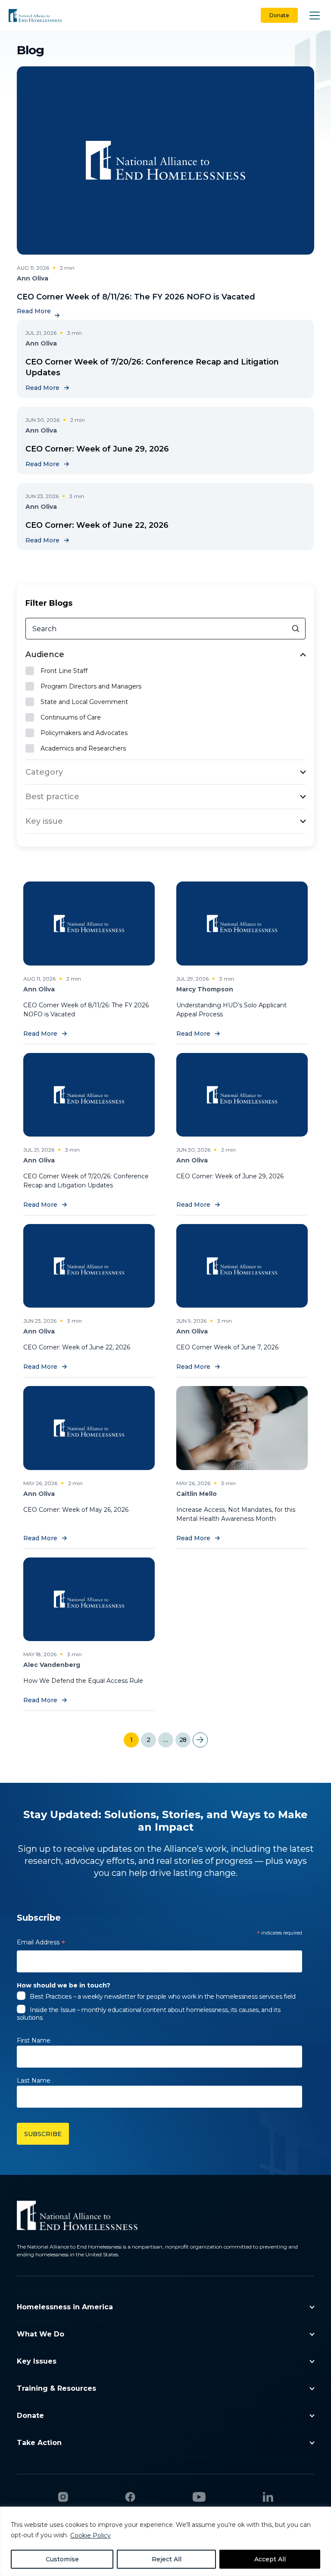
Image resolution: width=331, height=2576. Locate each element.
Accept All (270, 2559)
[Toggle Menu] (315, 15)
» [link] (200, 1740)
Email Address (41, 1944)
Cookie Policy (91, 2536)
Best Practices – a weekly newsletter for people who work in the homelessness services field (163, 1997)
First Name (34, 2040)
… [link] (165, 1740)
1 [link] (131, 1740)
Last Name (34, 2081)
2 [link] (148, 1740)
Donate (279, 15)
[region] (165, 2541)
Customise (62, 2559)
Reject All (167, 2559)
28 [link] (183, 1740)
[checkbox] (166, 671)
